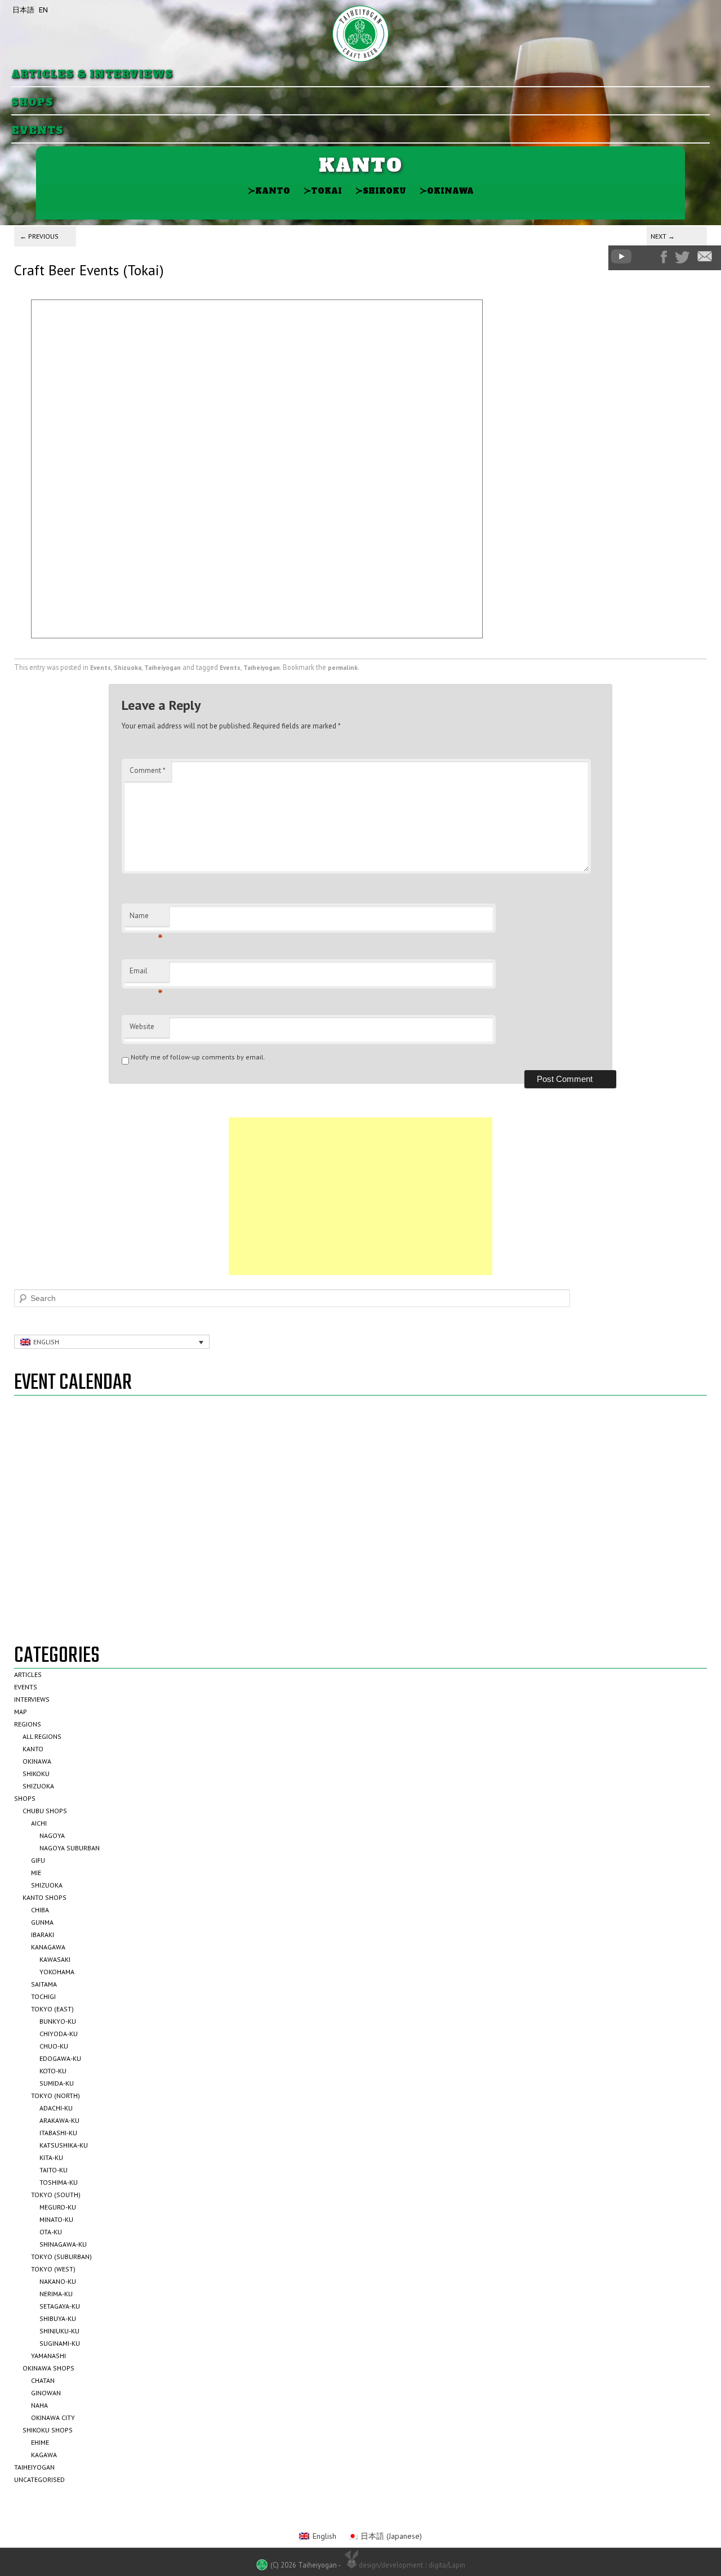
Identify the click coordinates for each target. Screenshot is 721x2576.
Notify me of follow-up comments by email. (198, 1057)
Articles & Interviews (92, 75)
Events (37, 131)
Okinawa (447, 191)
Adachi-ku (56, 2108)
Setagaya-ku (60, 2306)
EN (43, 10)
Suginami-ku (60, 2343)
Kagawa (44, 2455)
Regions (28, 1724)
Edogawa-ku (60, 2058)
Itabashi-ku (58, 2133)
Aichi (39, 1823)
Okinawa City (53, 2418)
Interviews (32, 1699)
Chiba (40, 1910)
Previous (39, 236)
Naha (39, 2405)
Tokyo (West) (53, 2269)
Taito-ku (54, 2170)
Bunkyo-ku (58, 2021)
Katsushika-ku (64, 2145)
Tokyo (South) (56, 2195)
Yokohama (57, 1972)
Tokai (323, 191)
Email (146, 974)
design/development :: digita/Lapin (412, 2565)
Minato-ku (56, 2219)
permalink (343, 667)
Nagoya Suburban (70, 1848)
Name (146, 919)
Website (142, 1027)
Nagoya (52, 1835)
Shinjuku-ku (59, 2331)
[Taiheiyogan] (360, 34)
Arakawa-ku (59, 2120)
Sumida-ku (57, 2083)
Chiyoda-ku (59, 2034)
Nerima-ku (56, 2294)
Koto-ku (53, 2071)
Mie (36, 1873)
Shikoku (381, 191)
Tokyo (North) (55, 2096)
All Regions (42, 1736)
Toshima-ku (59, 2182)
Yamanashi (48, 2356)
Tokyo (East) (52, 2009)
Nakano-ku (58, 2281)
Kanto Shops (44, 1897)
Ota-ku (51, 2232)
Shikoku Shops (48, 2430)
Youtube (621, 256)
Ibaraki (43, 1935)
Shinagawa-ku (63, 2244)
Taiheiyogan (163, 667)
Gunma (42, 1922)
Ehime (40, 2442)
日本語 (23, 10)
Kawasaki (55, 1959)
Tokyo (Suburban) (61, 2257)
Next (663, 236)
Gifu (38, 1860)
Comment (148, 770)
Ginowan (46, 2393)
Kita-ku (51, 2157)
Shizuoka (128, 667)
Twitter (682, 257)
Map (21, 1712)
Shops (32, 103)
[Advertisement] (360, 1196)
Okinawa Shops (48, 2368)
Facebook (664, 257)
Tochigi (43, 1996)
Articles (28, 1674)
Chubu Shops (45, 1811)
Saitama (44, 1984)
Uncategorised (39, 2479)
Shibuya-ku (58, 2318)
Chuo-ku (54, 2046)
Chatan (43, 2380)
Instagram (646, 257)
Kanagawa (48, 1947)
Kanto (269, 191)
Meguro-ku (58, 2207)
